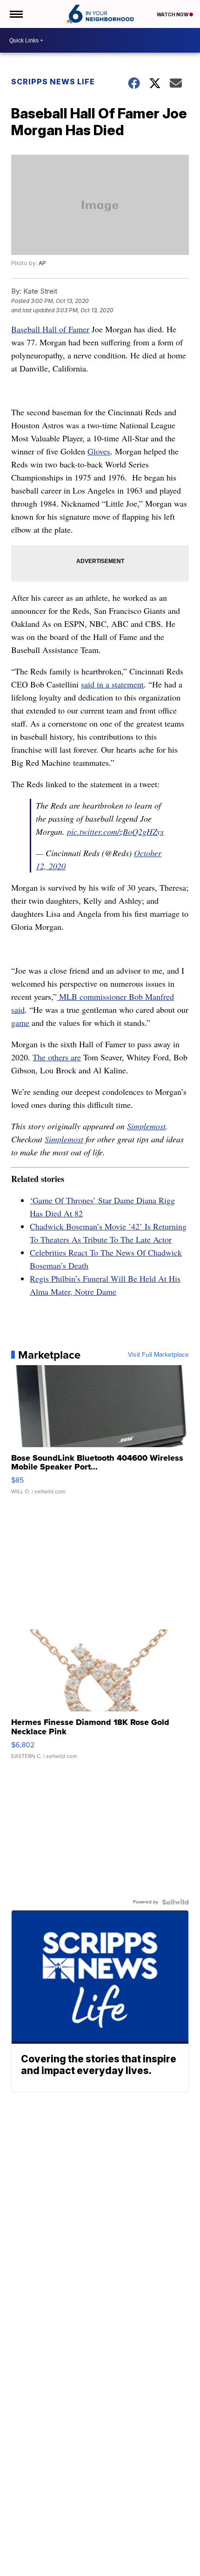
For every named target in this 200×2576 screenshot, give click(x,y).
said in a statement (112, 684)
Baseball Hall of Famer (50, 329)
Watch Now (173, 14)
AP (42, 263)
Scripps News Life (53, 82)
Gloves (99, 451)
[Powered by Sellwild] (175, 1902)
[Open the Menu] (16, 14)
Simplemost (146, 1126)
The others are (57, 1057)
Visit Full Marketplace (158, 1355)
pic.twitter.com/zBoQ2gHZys (115, 831)
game (20, 1023)
